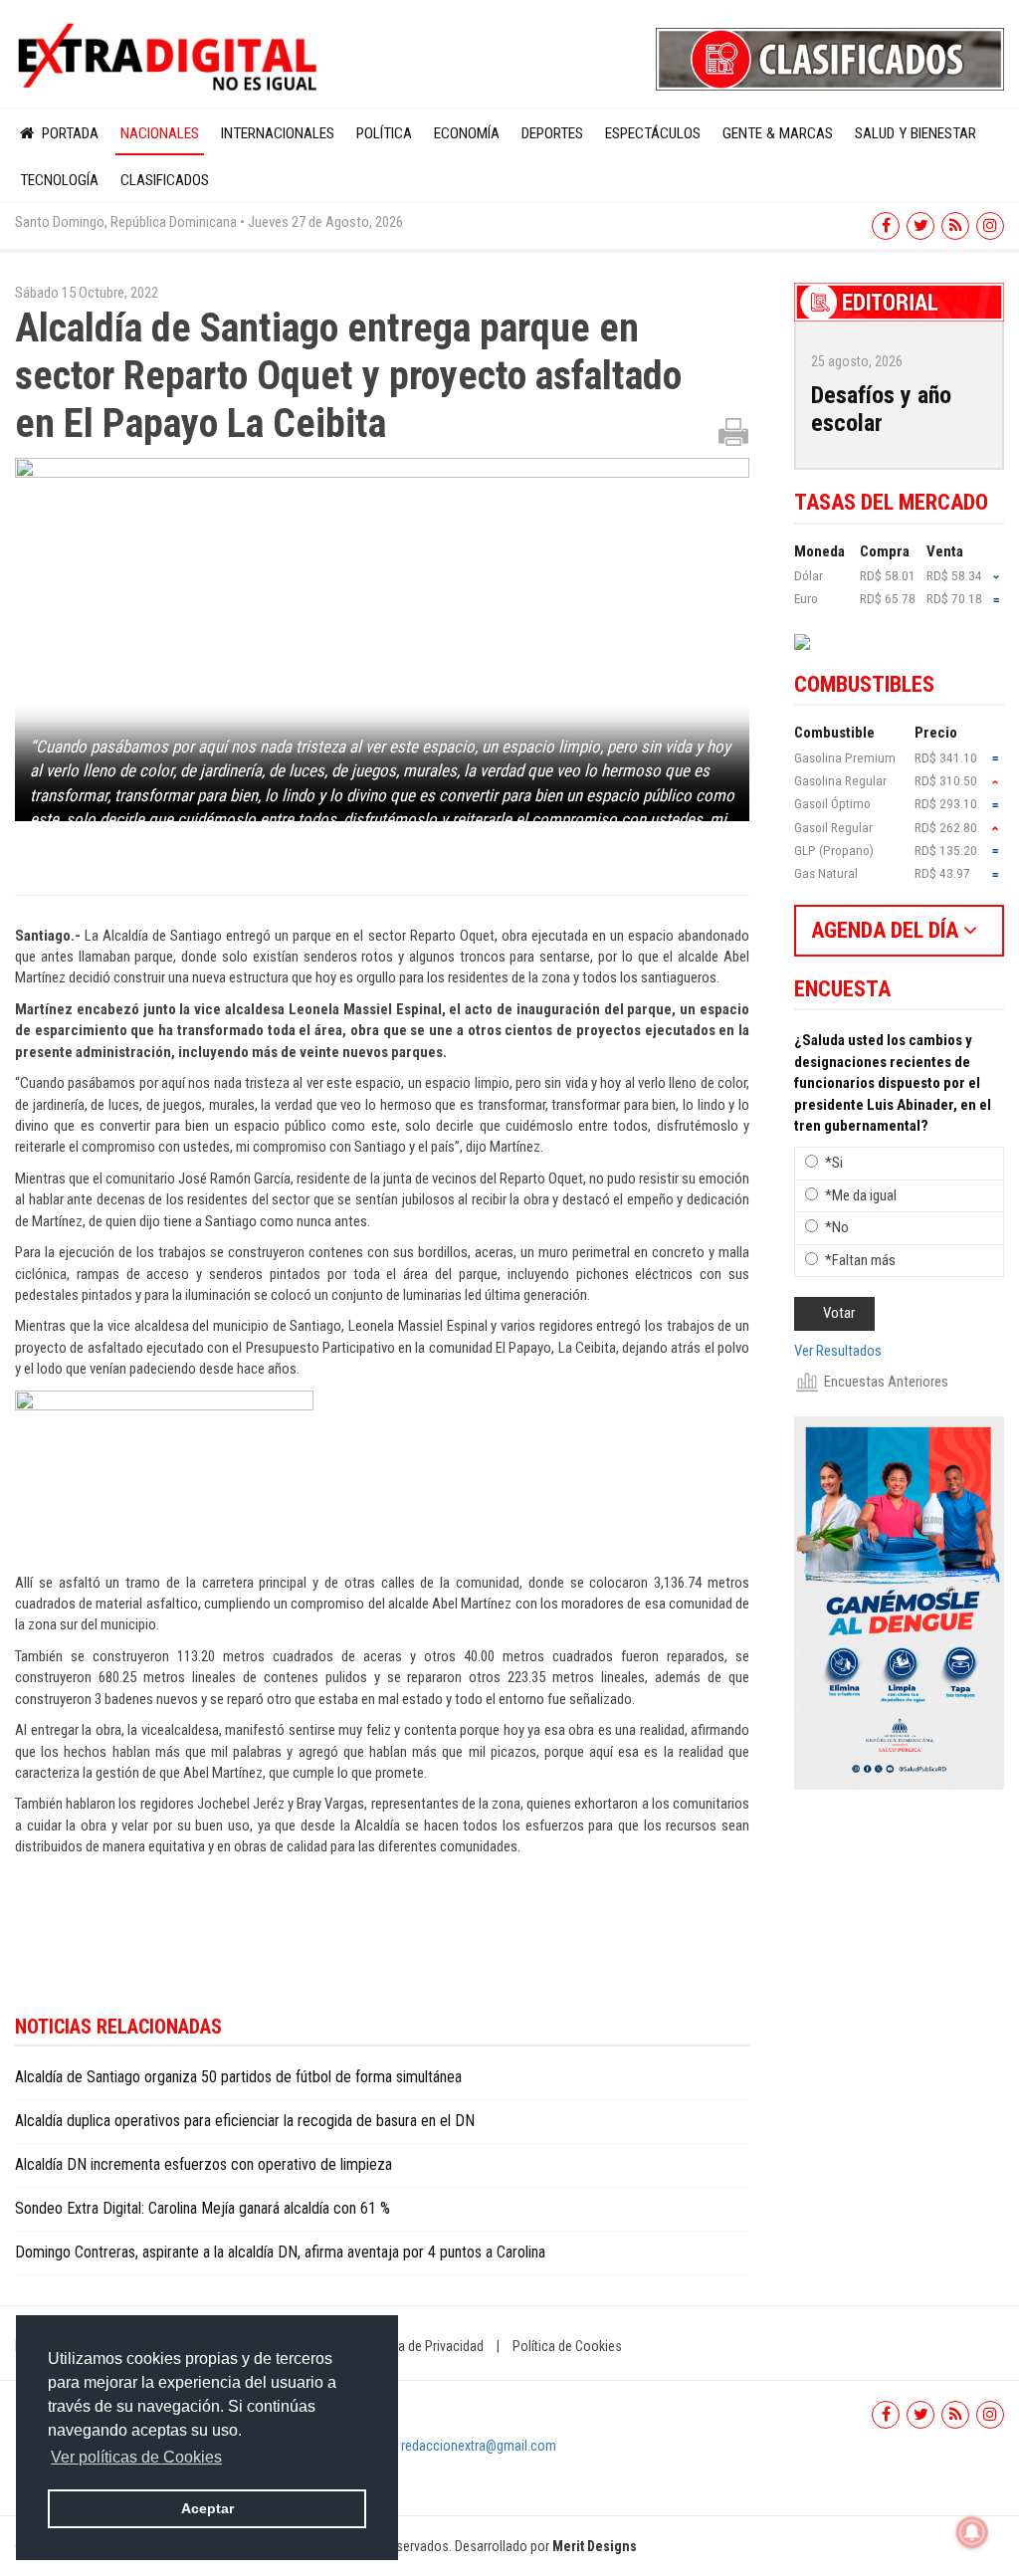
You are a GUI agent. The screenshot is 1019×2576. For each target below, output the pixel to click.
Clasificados (165, 180)
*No (837, 1227)
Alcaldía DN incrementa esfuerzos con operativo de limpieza (204, 2164)
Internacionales (278, 133)
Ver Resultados (838, 1351)
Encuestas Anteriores (886, 1382)
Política (384, 133)
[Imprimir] (733, 431)
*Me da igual (861, 1195)
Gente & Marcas (778, 133)
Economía (467, 133)
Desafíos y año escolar (881, 410)
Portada (68, 133)
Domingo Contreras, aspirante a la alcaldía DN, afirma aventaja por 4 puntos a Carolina (280, 2252)
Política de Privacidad (423, 2346)
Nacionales (160, 133)
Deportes (552, 133)
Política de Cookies (567, 2346)
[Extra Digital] (170, 58)
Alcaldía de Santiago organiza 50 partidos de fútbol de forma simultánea (238, 2077)
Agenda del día (887, 930)
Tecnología (59, 180)
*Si (834, 1163)
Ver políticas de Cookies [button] (136, 2457)
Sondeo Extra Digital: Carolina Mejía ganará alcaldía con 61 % (203, 2208)
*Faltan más (860, 1260)
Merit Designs (595, 2546)
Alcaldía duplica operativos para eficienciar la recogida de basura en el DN (249, 2121)
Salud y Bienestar (916, 133)
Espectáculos (653, 133)
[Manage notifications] (972, 2532)
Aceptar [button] (207, 2508)
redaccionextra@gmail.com (479, 2446)
